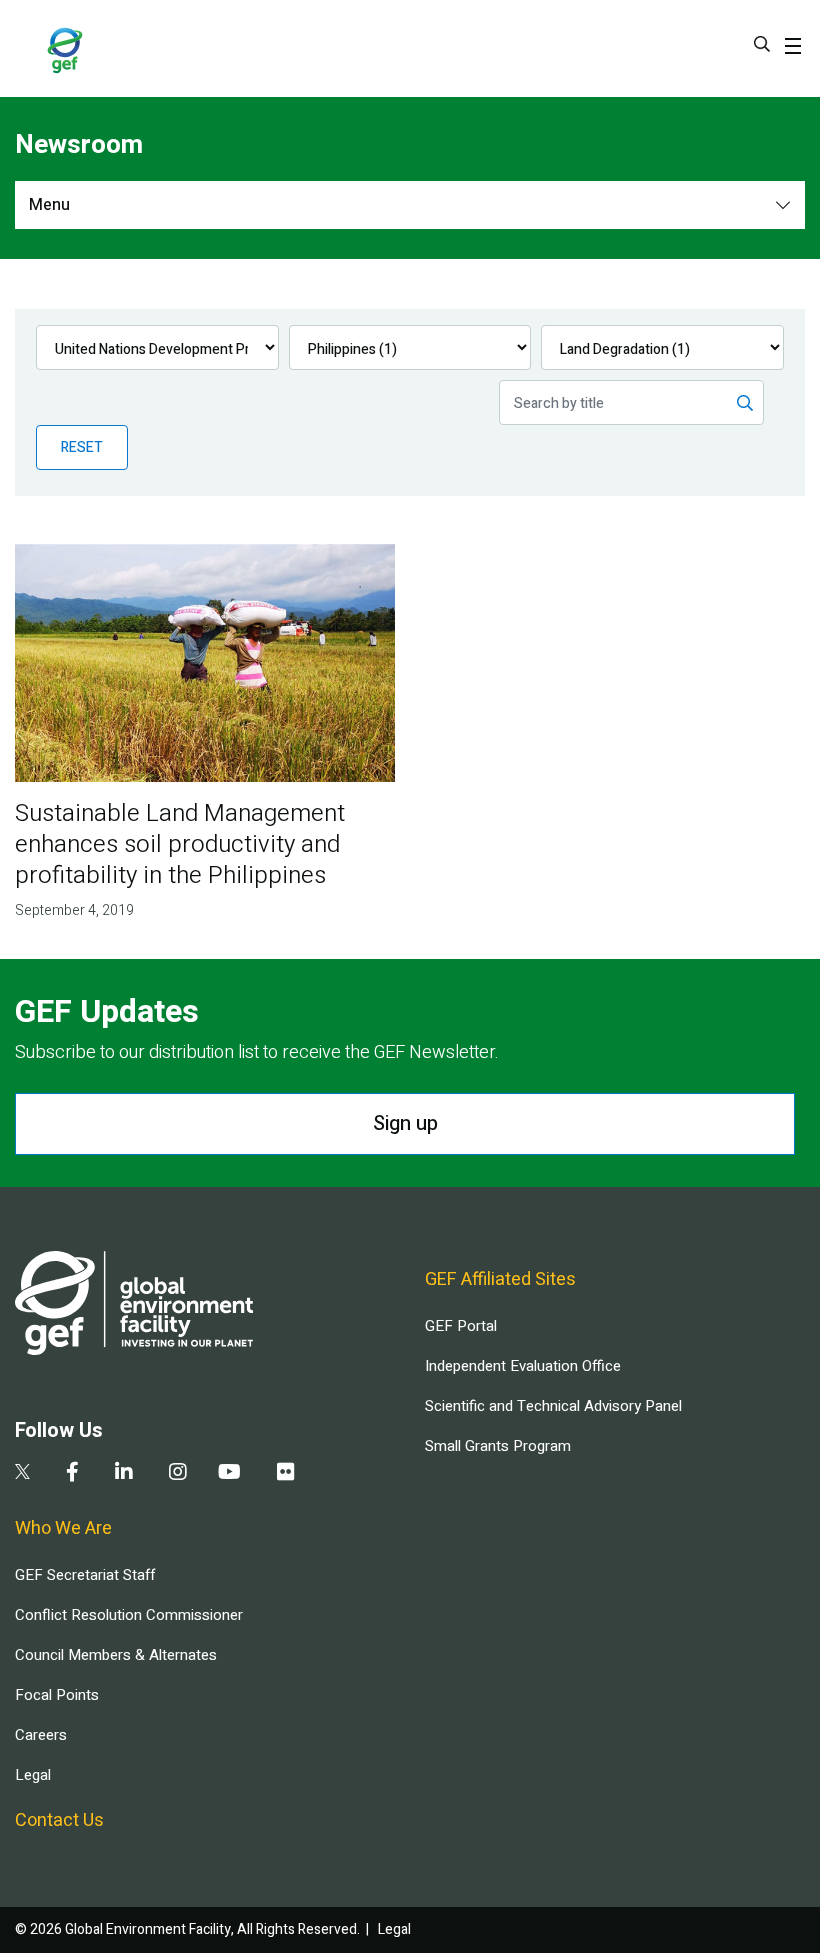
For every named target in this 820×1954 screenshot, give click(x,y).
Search (762, 44)
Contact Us (59, 1820)
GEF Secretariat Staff (85, 1575)
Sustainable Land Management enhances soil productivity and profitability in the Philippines (180, 844)
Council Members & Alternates (116, 1655)
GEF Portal (461, 1326)
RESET (82, 447)
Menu (49, 205)
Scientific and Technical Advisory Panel (553, 1406)
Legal (33, 1775)
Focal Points (57, 1695)
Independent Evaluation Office (523, 1366)
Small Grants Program (498, 1446)
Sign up (405, 1123)
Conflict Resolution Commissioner (129, 1615)
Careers (41, 1735)
